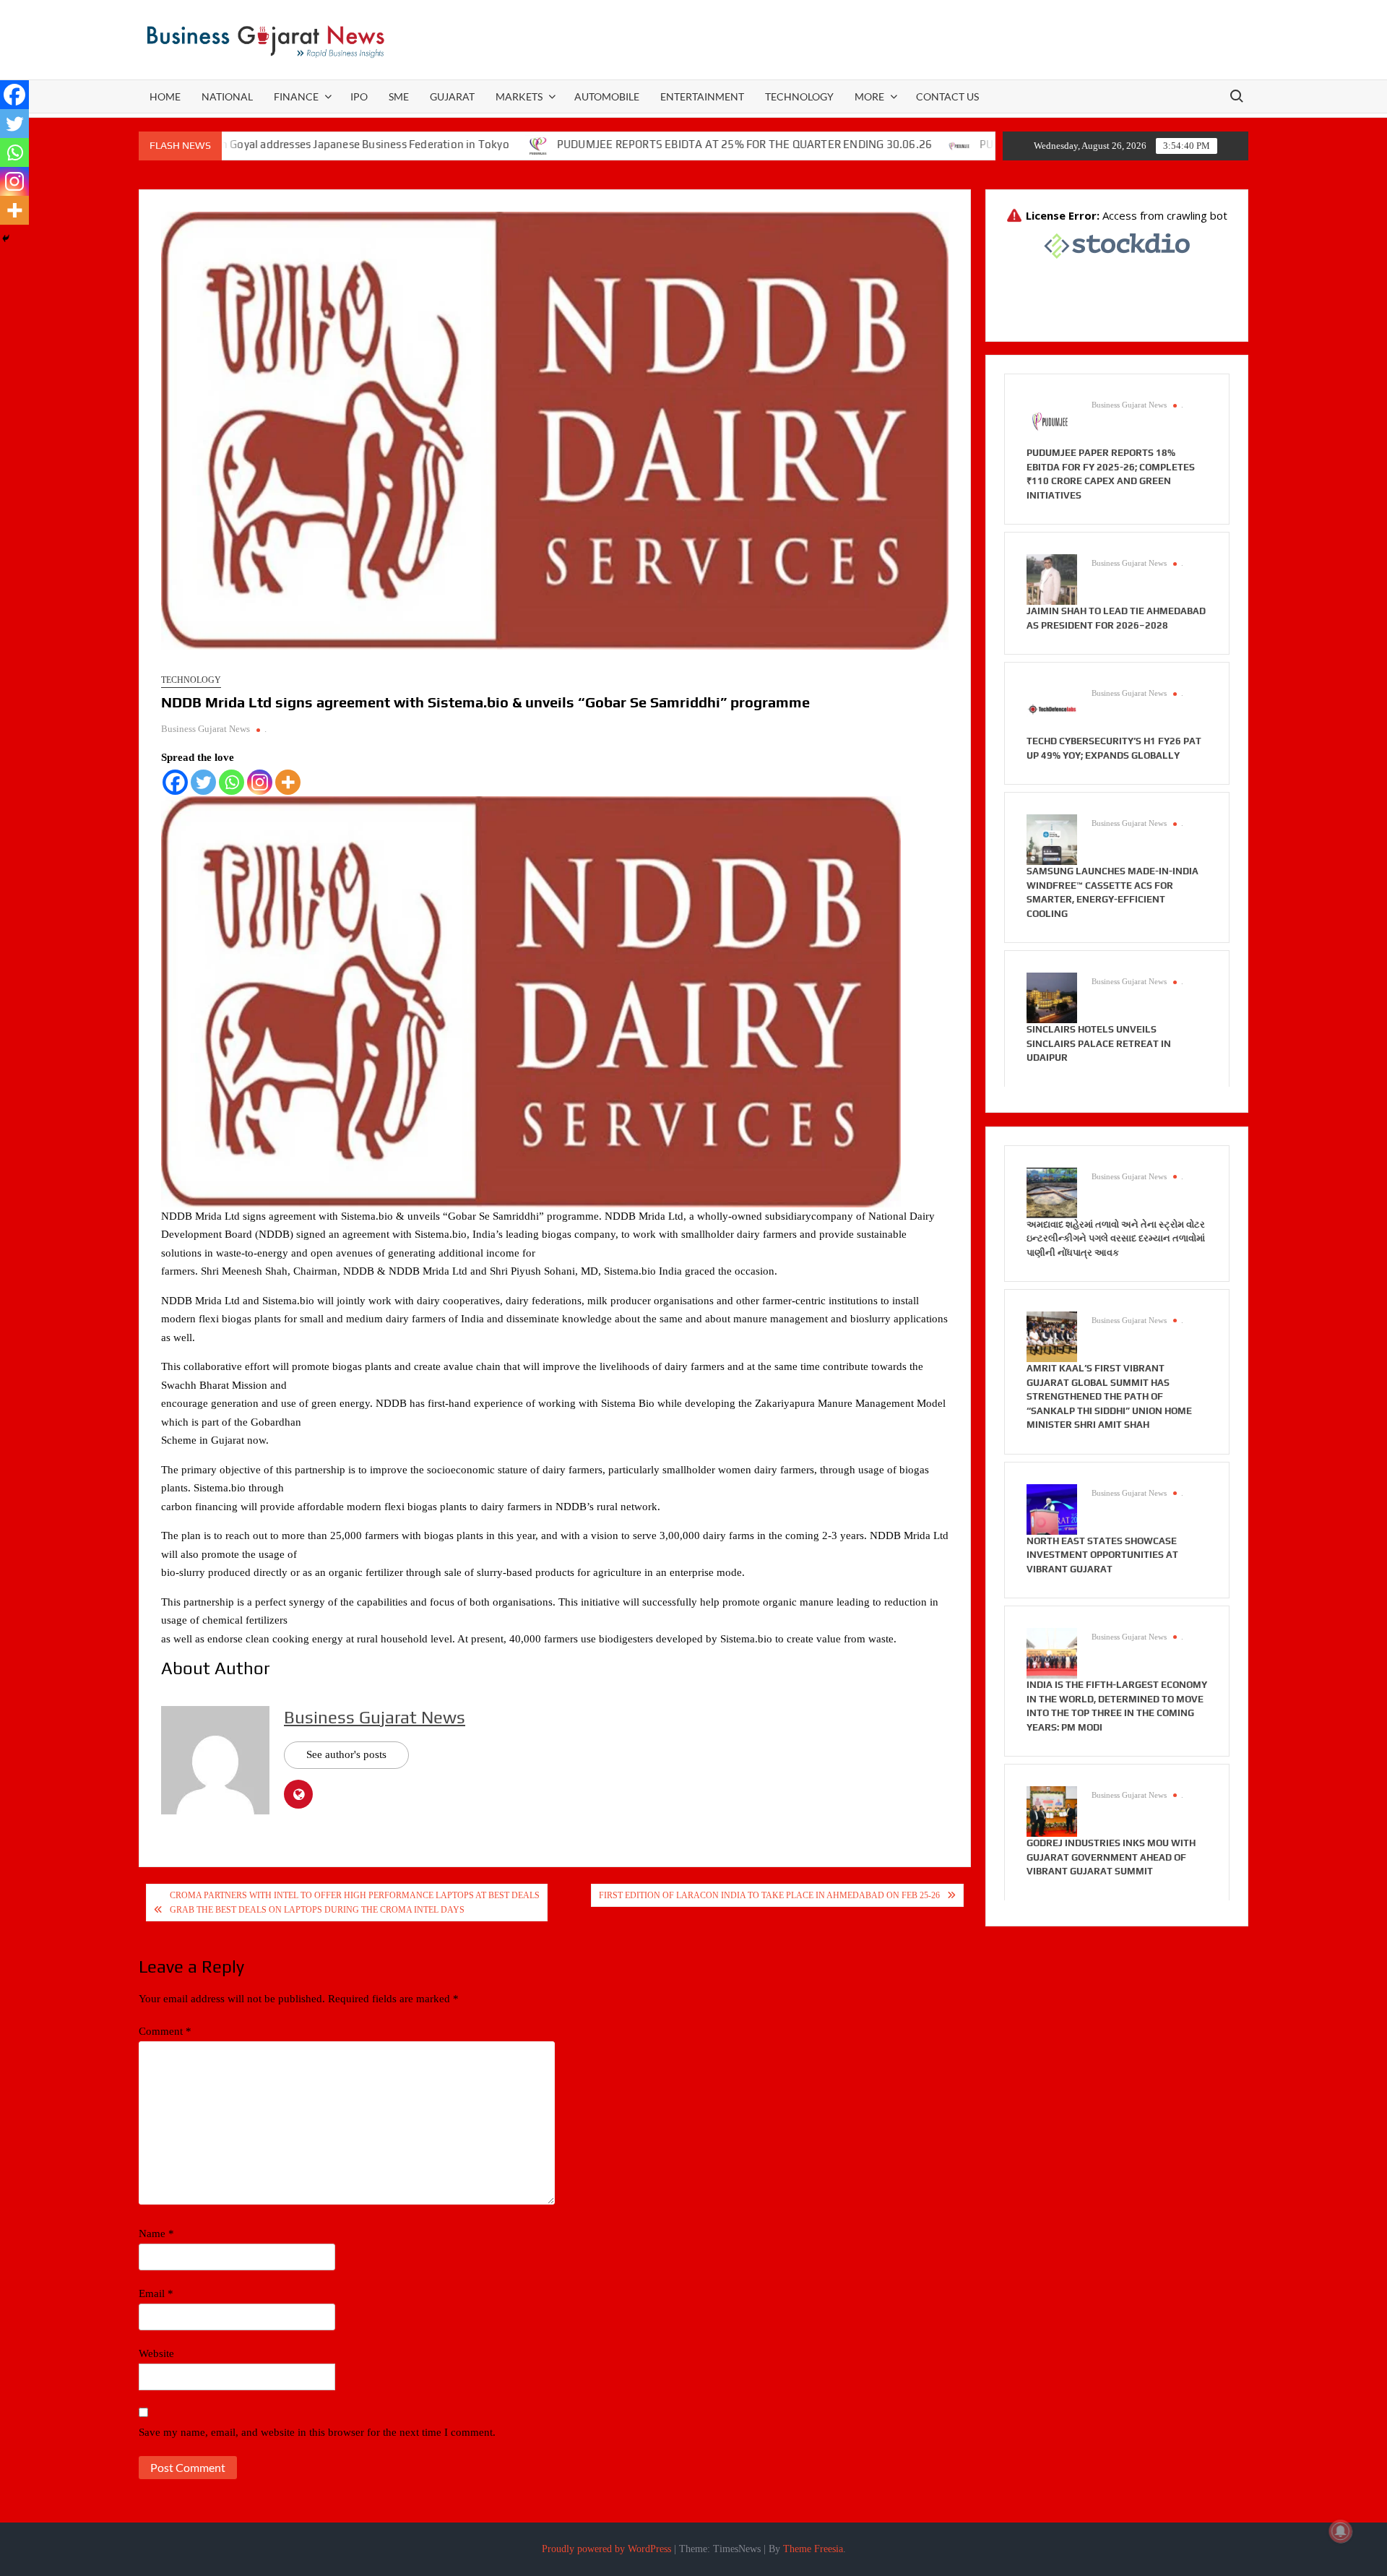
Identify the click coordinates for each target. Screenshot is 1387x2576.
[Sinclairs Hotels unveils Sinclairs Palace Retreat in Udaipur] (1052, 997)
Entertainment (702, 96)
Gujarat (452, 96)
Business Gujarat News (206, 729)
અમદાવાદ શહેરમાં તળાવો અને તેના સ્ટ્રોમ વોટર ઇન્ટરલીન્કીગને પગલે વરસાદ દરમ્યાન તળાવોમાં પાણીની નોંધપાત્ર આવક (1116, 1239)
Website (156, 2353)
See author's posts (346, 1754)
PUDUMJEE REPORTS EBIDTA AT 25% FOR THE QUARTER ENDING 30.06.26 (645, 144)
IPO (359, 96)
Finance (296, 96)
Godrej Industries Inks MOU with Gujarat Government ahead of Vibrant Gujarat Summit (1111, 1857)
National (227, 96)
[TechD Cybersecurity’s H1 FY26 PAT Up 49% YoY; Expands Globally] (1052, 709)
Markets (519, 96)
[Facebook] (175, 782)
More (869, 96)
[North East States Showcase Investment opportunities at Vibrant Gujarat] (1052, 1508)
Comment (165, 2031)
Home (165, 96)
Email (156, 2293)
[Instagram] (260, 782)
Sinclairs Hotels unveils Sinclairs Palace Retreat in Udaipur (1099, 1043)
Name (156, 2233)
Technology (799, 96)
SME (399, 96)
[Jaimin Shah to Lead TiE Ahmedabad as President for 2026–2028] (1052, 579)
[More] (288, 782)
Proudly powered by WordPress (606, 2549)
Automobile (607, 96)
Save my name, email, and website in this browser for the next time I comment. (317, 2432)
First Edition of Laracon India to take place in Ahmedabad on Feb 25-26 (769, 1895)
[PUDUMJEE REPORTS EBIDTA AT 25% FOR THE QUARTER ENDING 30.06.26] (439, 145)
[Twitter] (203, 782)
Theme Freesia (813, 2549)
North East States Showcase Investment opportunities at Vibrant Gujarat (1102, 1555)
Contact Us (947, 96)
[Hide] (6, 238)
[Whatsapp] (232, 782)
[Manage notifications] (1341, 2531)
